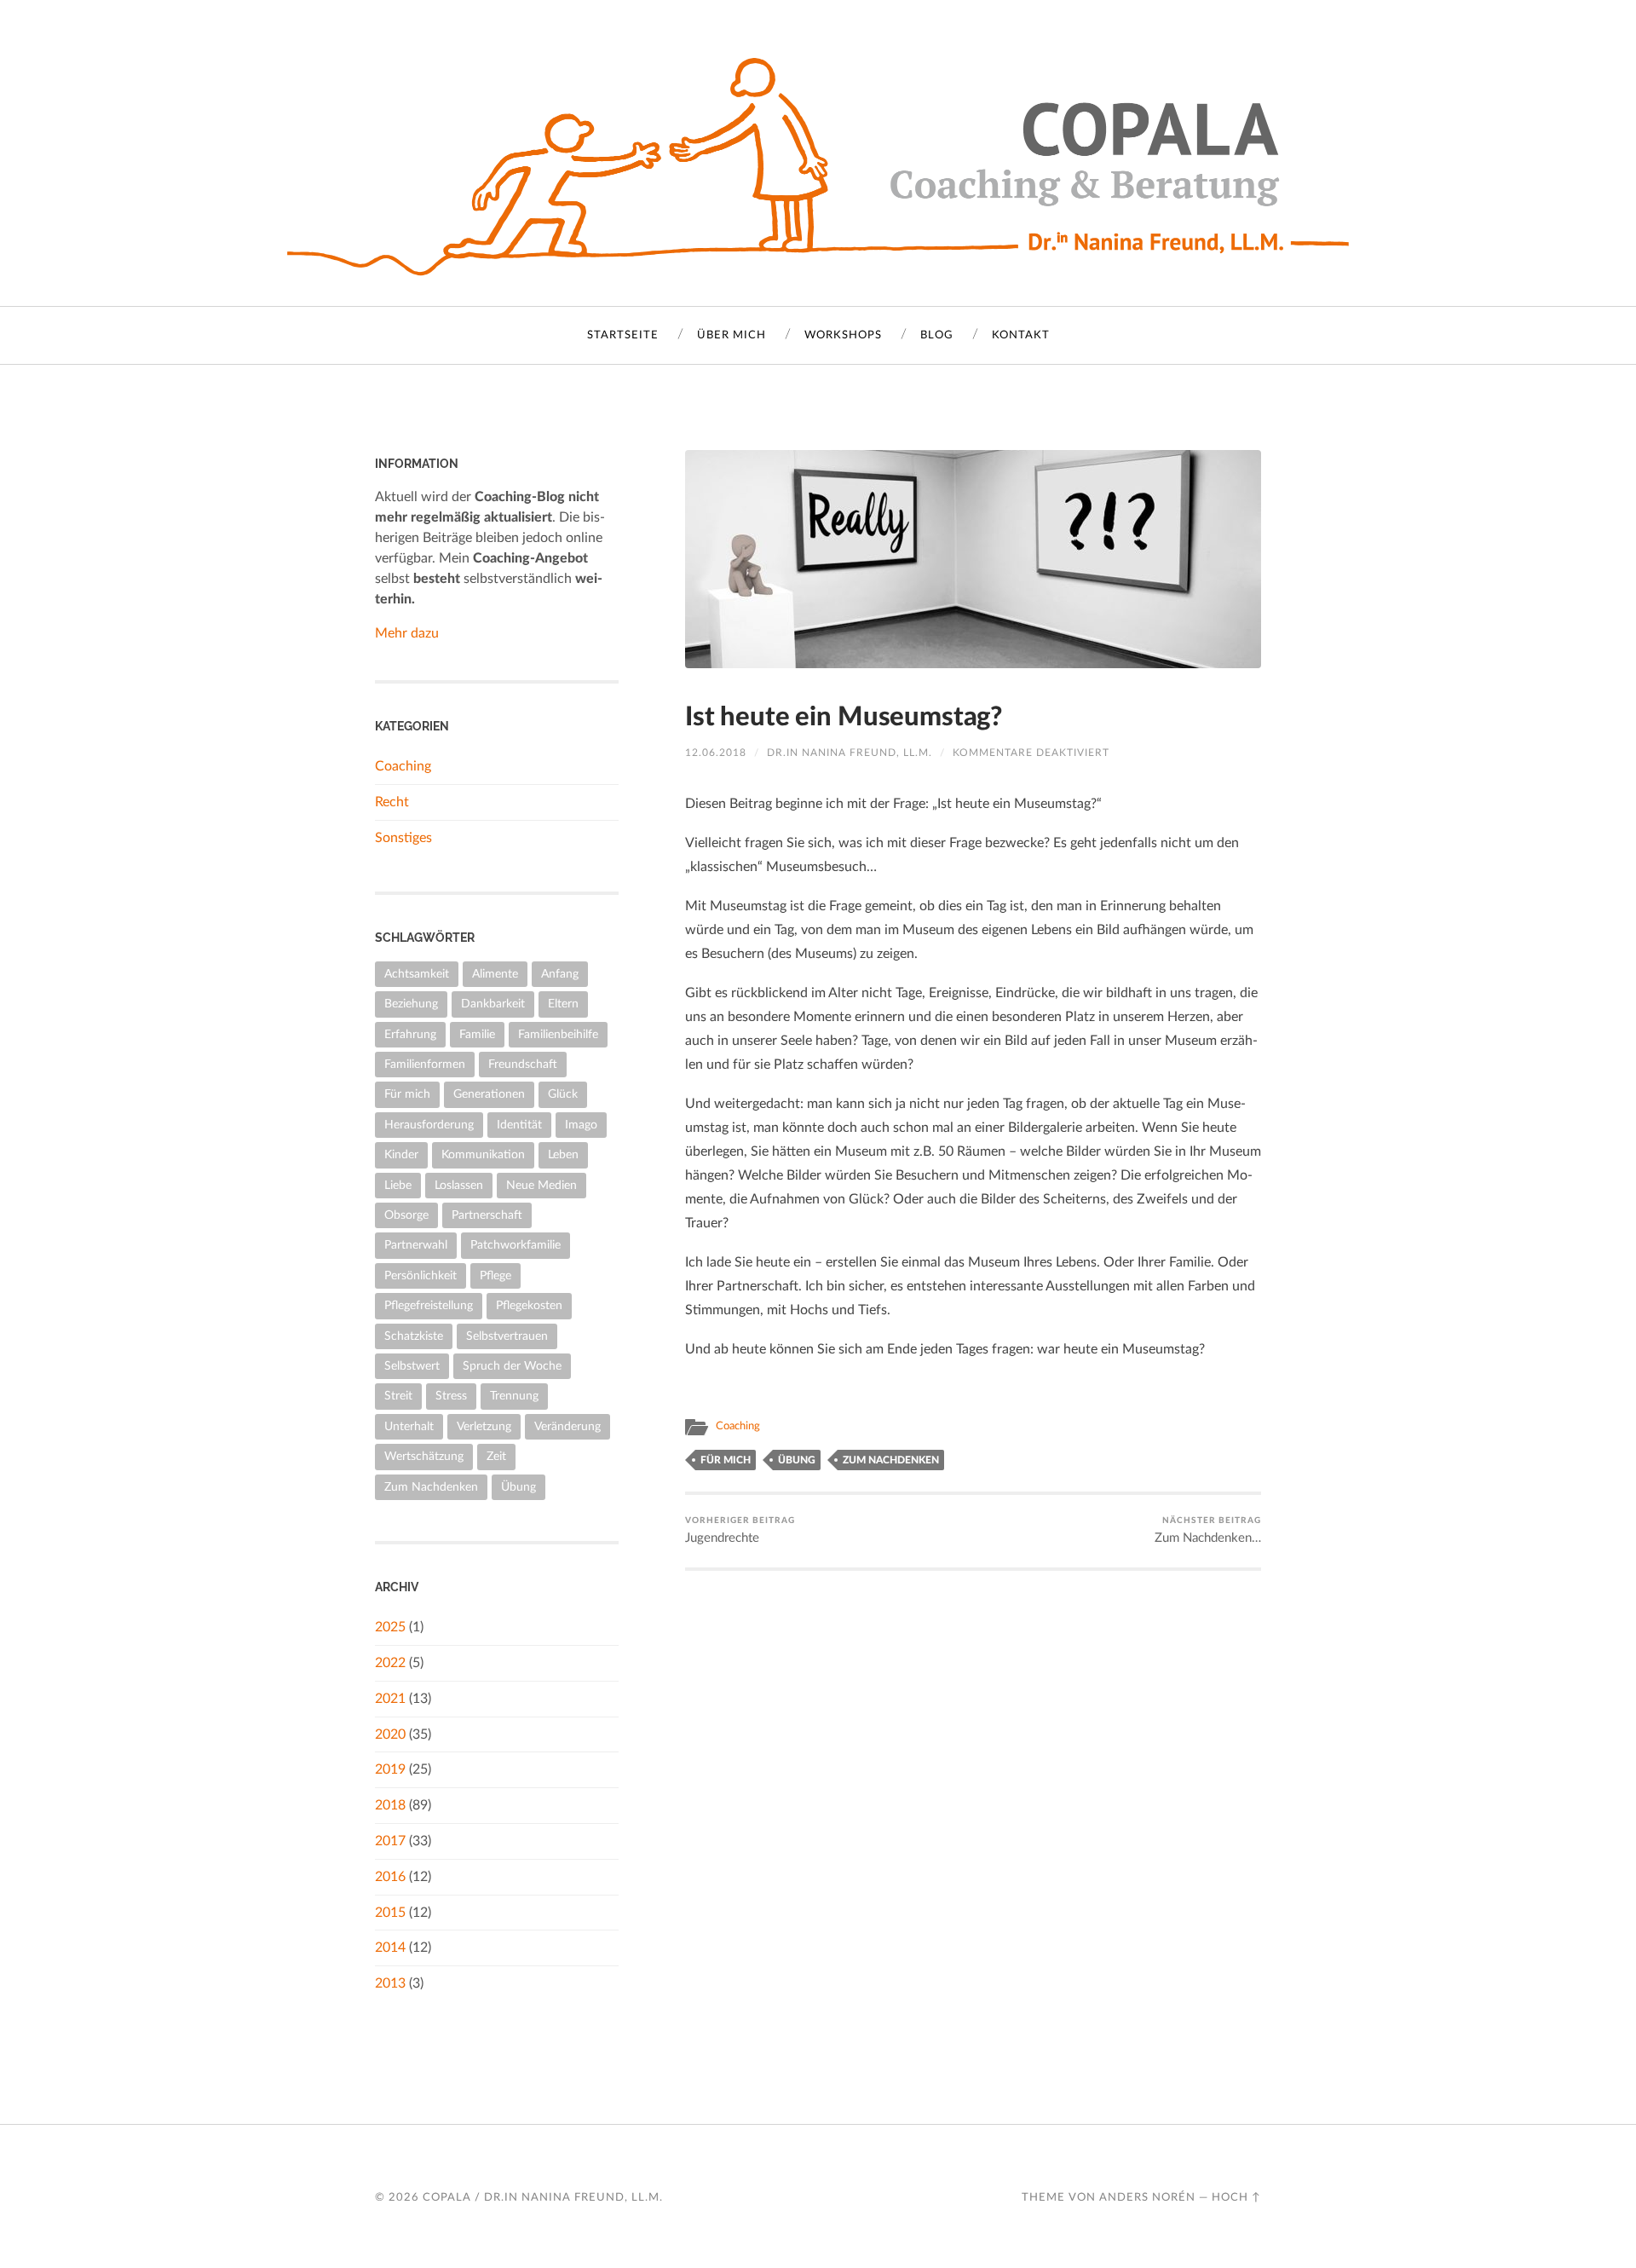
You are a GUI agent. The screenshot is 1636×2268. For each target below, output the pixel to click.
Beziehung (411, 1004)
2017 (390, 1841)
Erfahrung (410, 1034)
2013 (390, 1983)
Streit (398, 1396)
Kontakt (1021, 335)
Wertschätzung (424, 1456)
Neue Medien (541, 1185)
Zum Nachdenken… (1208, 1530)
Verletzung (484, 1426)
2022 (390, 1663)
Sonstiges (403, 838)
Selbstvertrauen (507, 1336)
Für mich (726, 1460)
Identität (519, 1125)
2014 (390, 1948)
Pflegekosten (529, 1305)
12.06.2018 (716, 753)
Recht (392, 802)
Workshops (843, 335)
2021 (390, 1699)
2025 (390, 1627)
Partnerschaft (487, 1215)
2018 (390, 1805)
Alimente (495, 974)
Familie (477, 1034)
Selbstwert (412, 1366)
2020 (390, 1734)
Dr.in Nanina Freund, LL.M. (850, 753)
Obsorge (406, 1215)
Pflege (495, 1275)
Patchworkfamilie (516, 1245)
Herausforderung (429, 1125)
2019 (390, 1769)
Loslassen (459, 1185)
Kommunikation (483, 1154)
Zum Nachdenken (891, 1460)
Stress (451, 1396)
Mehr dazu (407, 633)
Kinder (401, 1154)
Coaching (738, 1426)
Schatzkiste (414, 1336)
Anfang (560, 974)
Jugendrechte (740, 1530)
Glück (563, 1094)
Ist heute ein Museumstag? (844, 717)
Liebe (398, 1185)
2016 (390, 1877)
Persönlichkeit (421, 1275)
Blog (937, 335)
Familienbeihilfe (558, 1034)
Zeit (496, 1456)
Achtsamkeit (417, 974)
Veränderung (567, 1426)
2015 (390, 1913)
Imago (581, 1125)
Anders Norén (1147, 2197)
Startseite (623, 335)
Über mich (732, 335)
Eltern (563, 1004)
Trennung (514, 1396)
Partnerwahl (416, 1245)
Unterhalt (409, 1426)
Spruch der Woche (512, 1366)
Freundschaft (523, 1064)
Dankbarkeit (493, 1004)
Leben (563, 1154)
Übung (797, 1460)
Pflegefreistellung (429, 1305)
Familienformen (425, 1064)
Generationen (489, 1094)
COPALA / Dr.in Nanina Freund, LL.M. (543, 2197)
